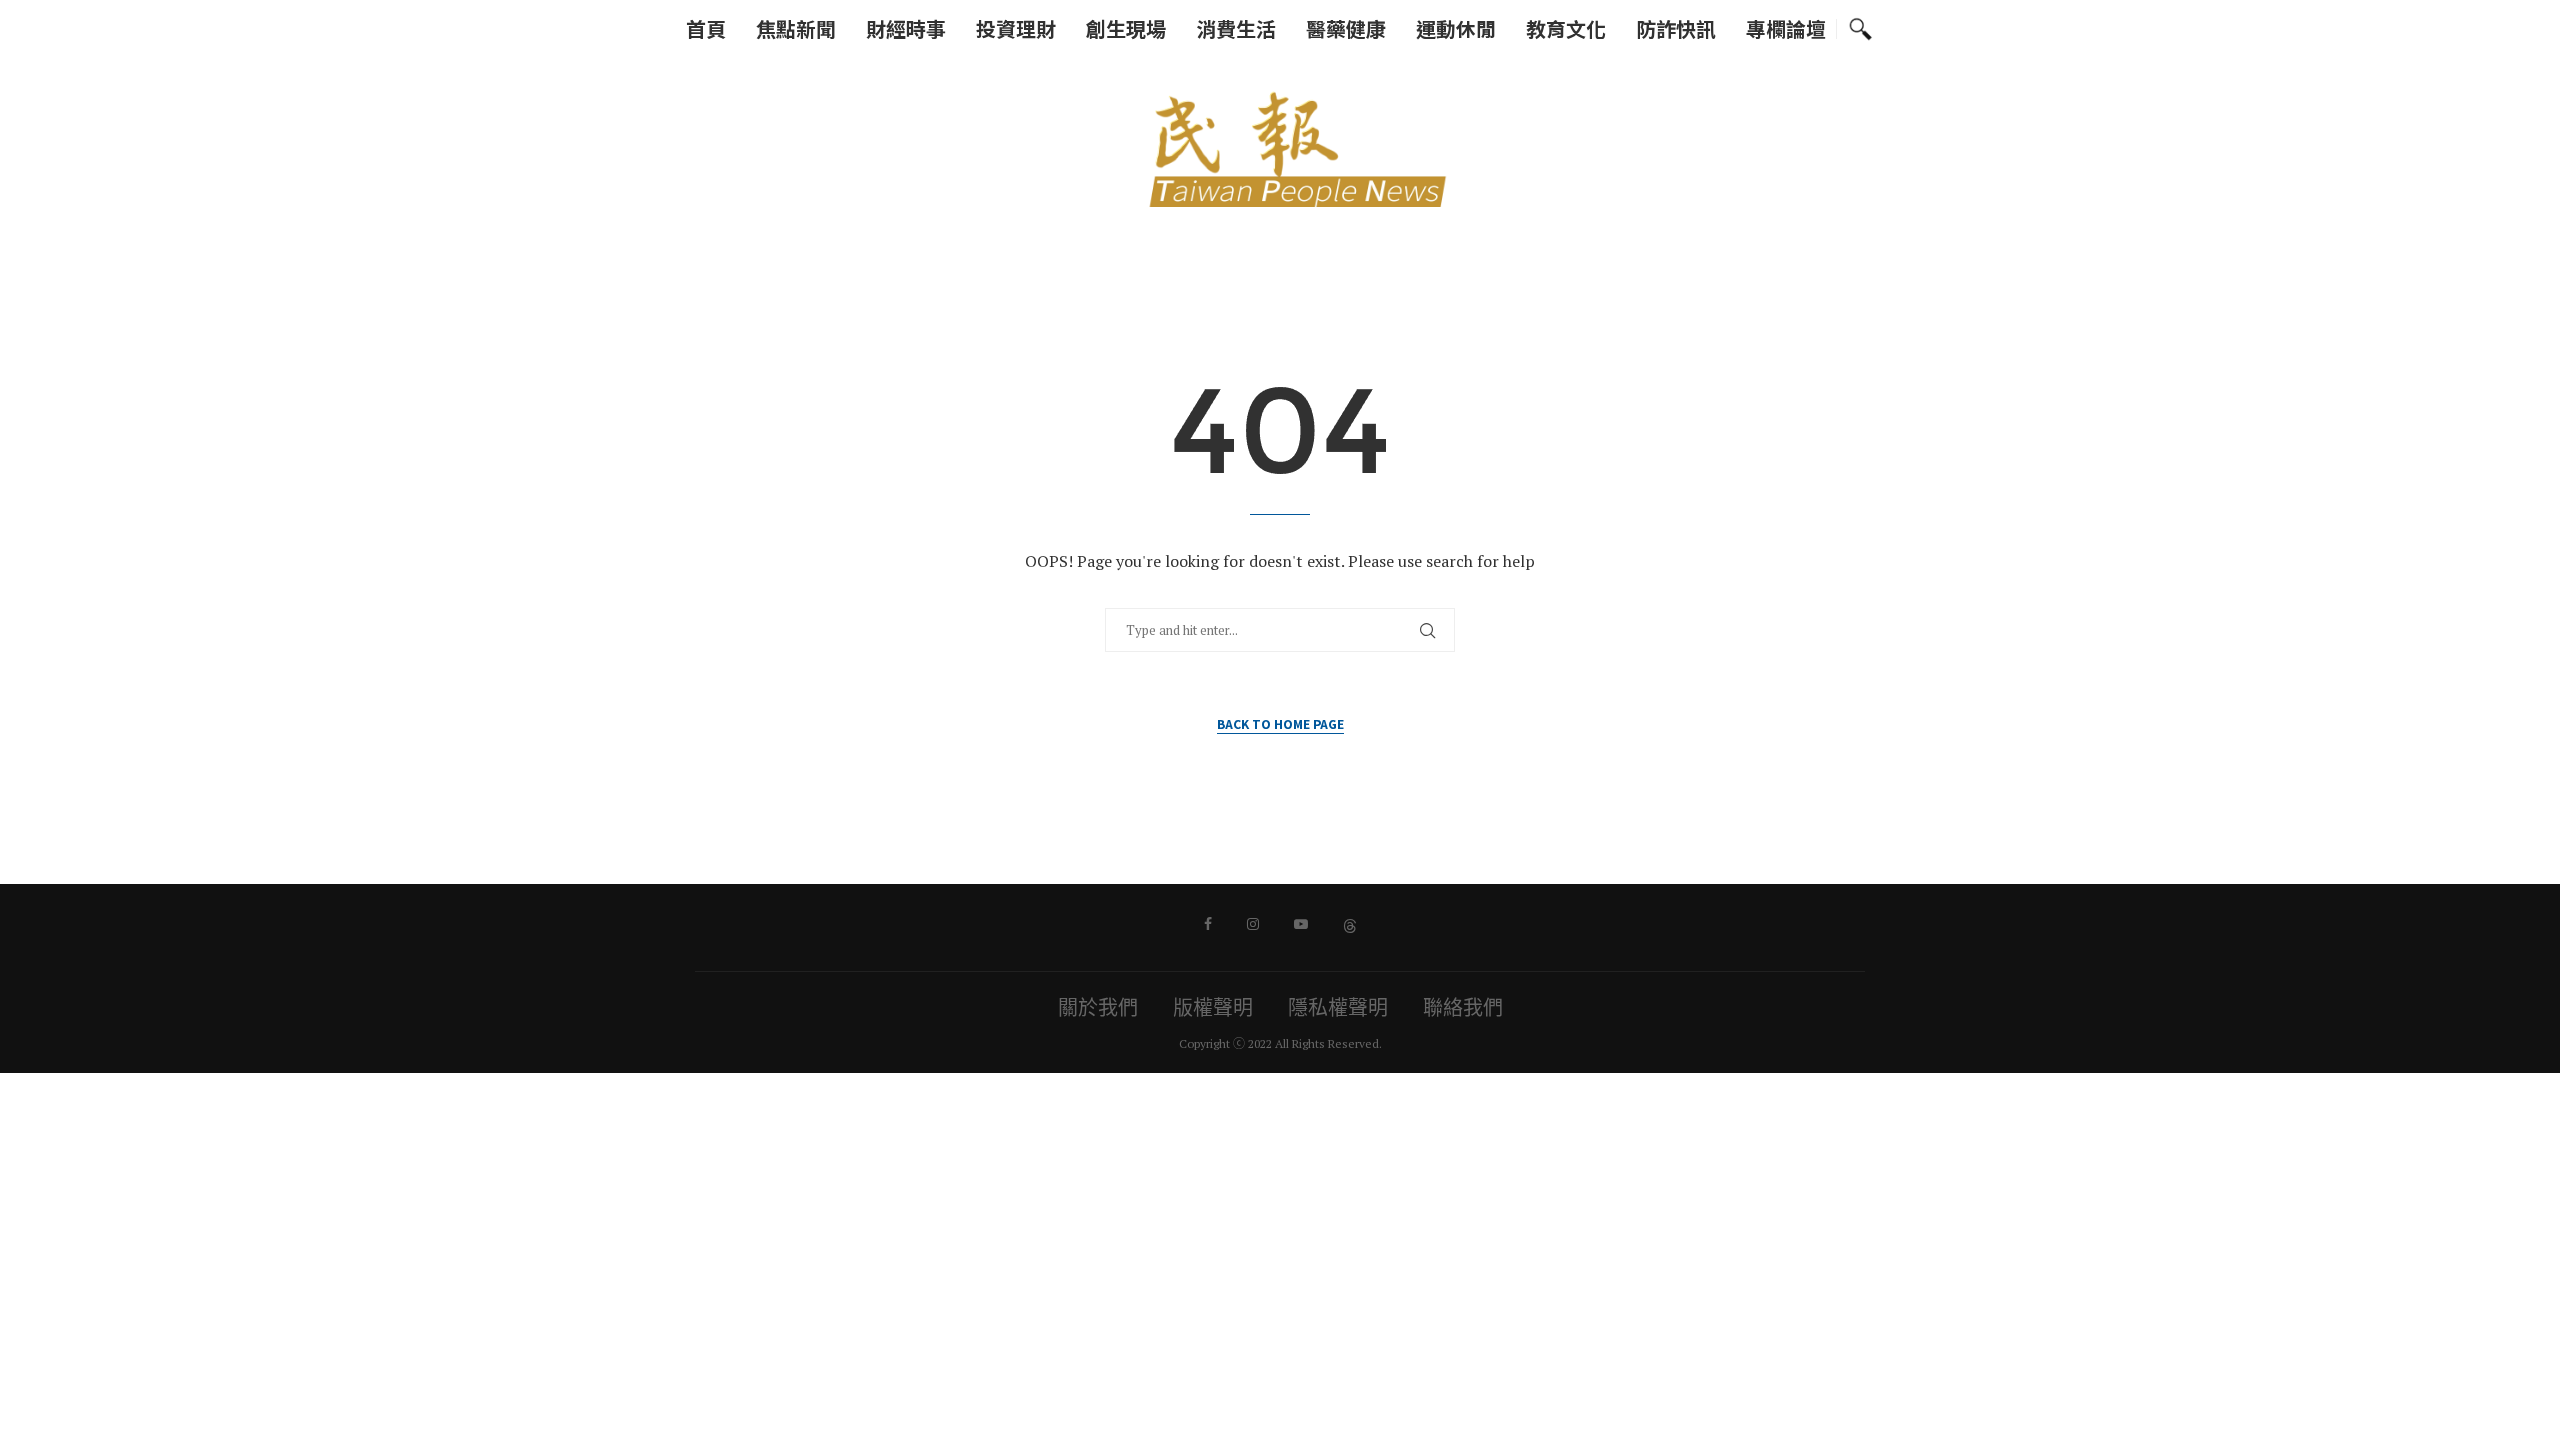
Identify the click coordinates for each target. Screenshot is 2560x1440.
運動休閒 (1456, 28)
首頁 (706, 28)
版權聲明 (1213, 1007)
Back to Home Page (1280, 723)
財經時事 (906, 28)
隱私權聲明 (1338, 1007)
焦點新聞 (796, 28)
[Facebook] (1208, 924)
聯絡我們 (1463, 1007)
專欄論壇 (1786, 28)
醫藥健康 (1346, 28)
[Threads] (1350, 924)
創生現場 (1126, 28)
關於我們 (1098, 1007)
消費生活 (1236, 28)
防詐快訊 (1676, 28)
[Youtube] (1301, 924)
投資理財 (1016, 28)
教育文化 (1566, 28)
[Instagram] (1253, 924)
